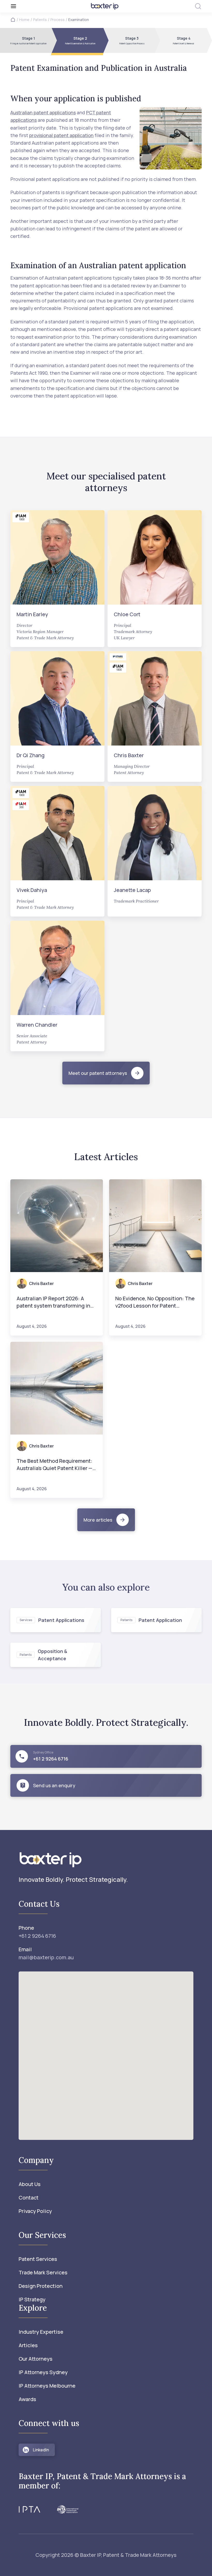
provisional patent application (61, 135)
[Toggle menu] (42, 6)
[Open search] (198, 6)
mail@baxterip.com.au (46, 1957)
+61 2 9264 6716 (37, 1936)
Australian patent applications (43, 112)
